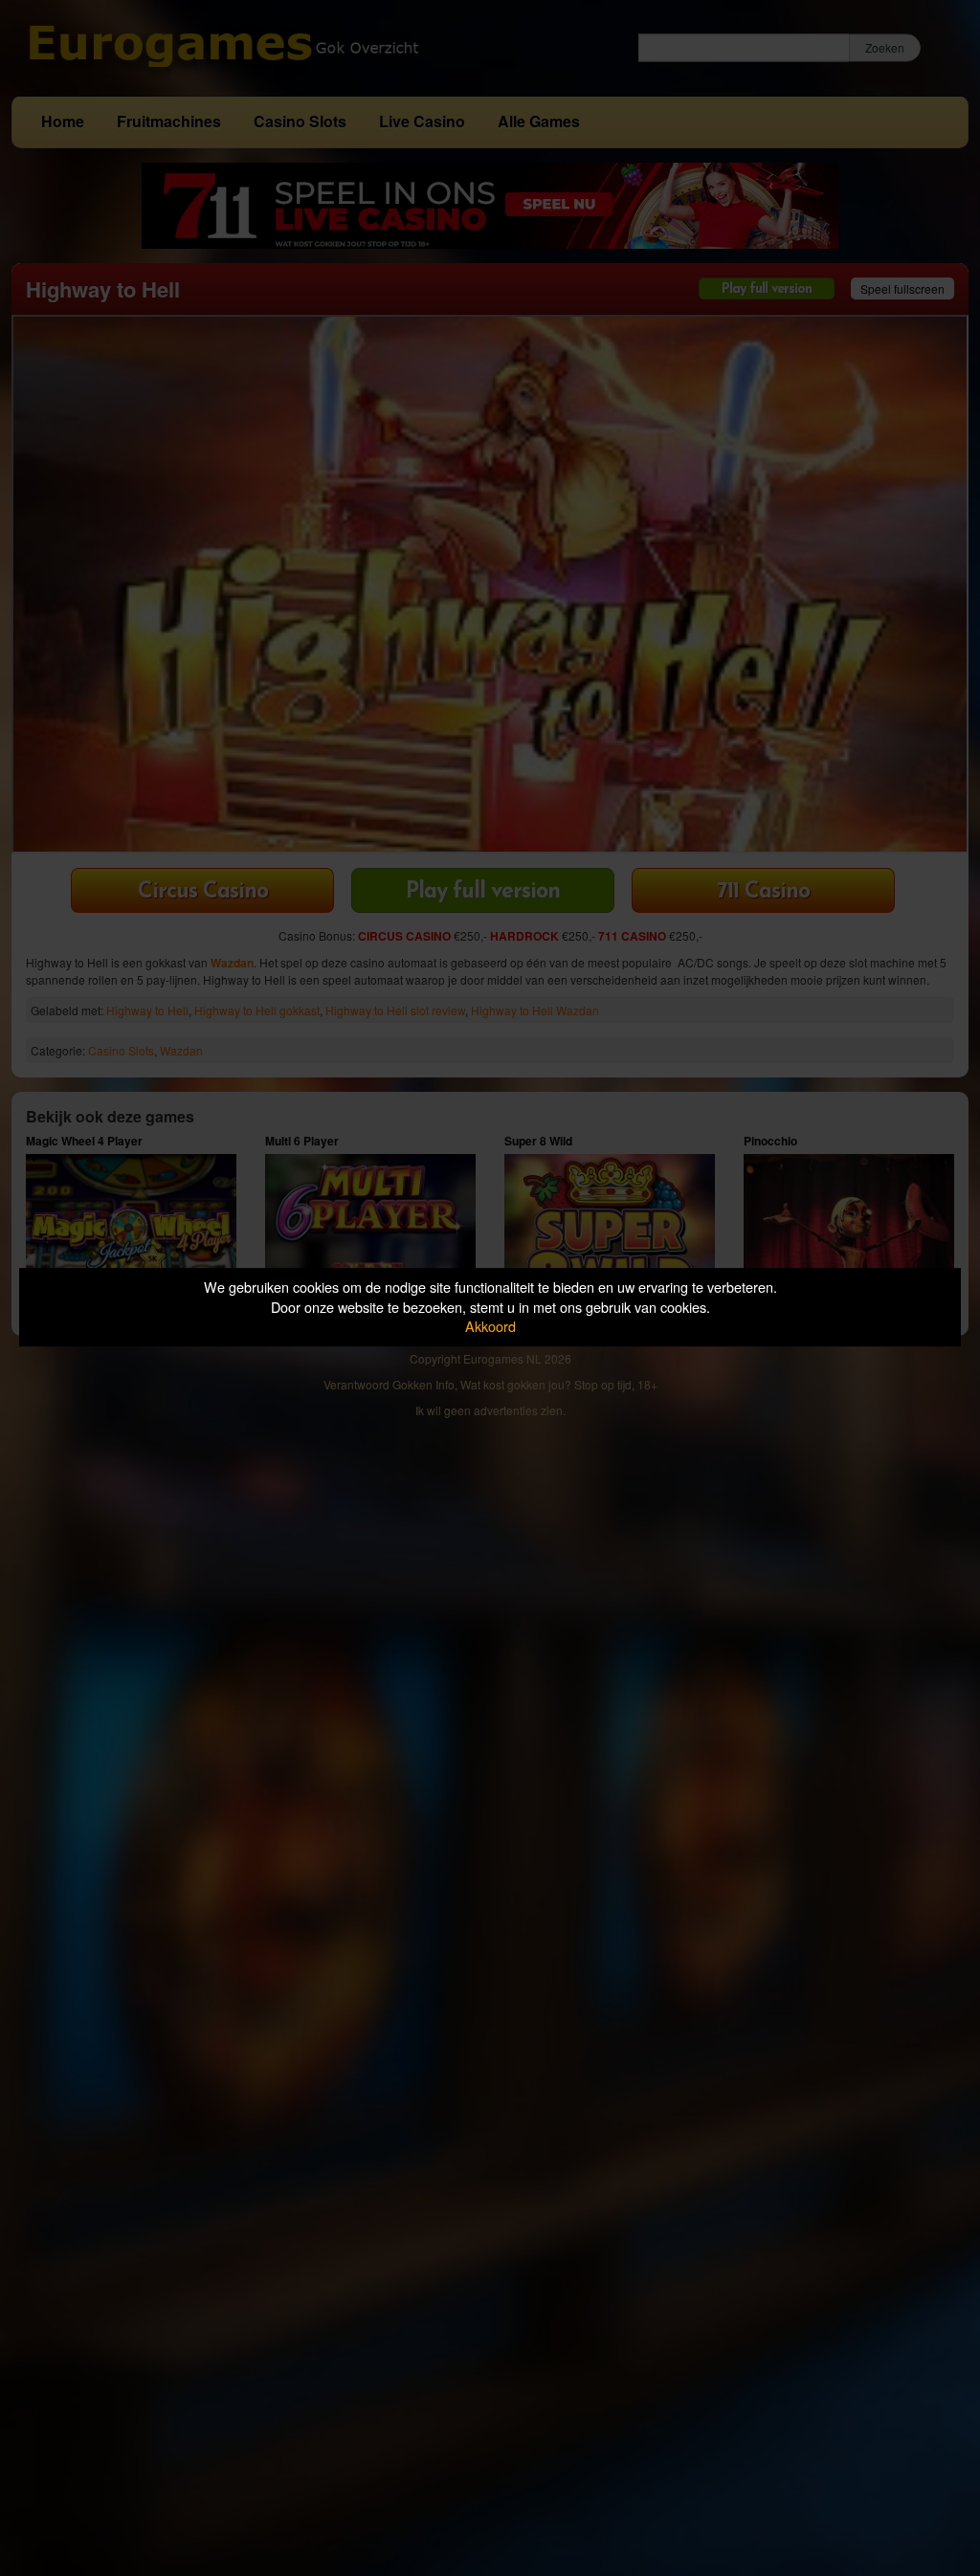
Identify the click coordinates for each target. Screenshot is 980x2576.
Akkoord (490, 1326)
